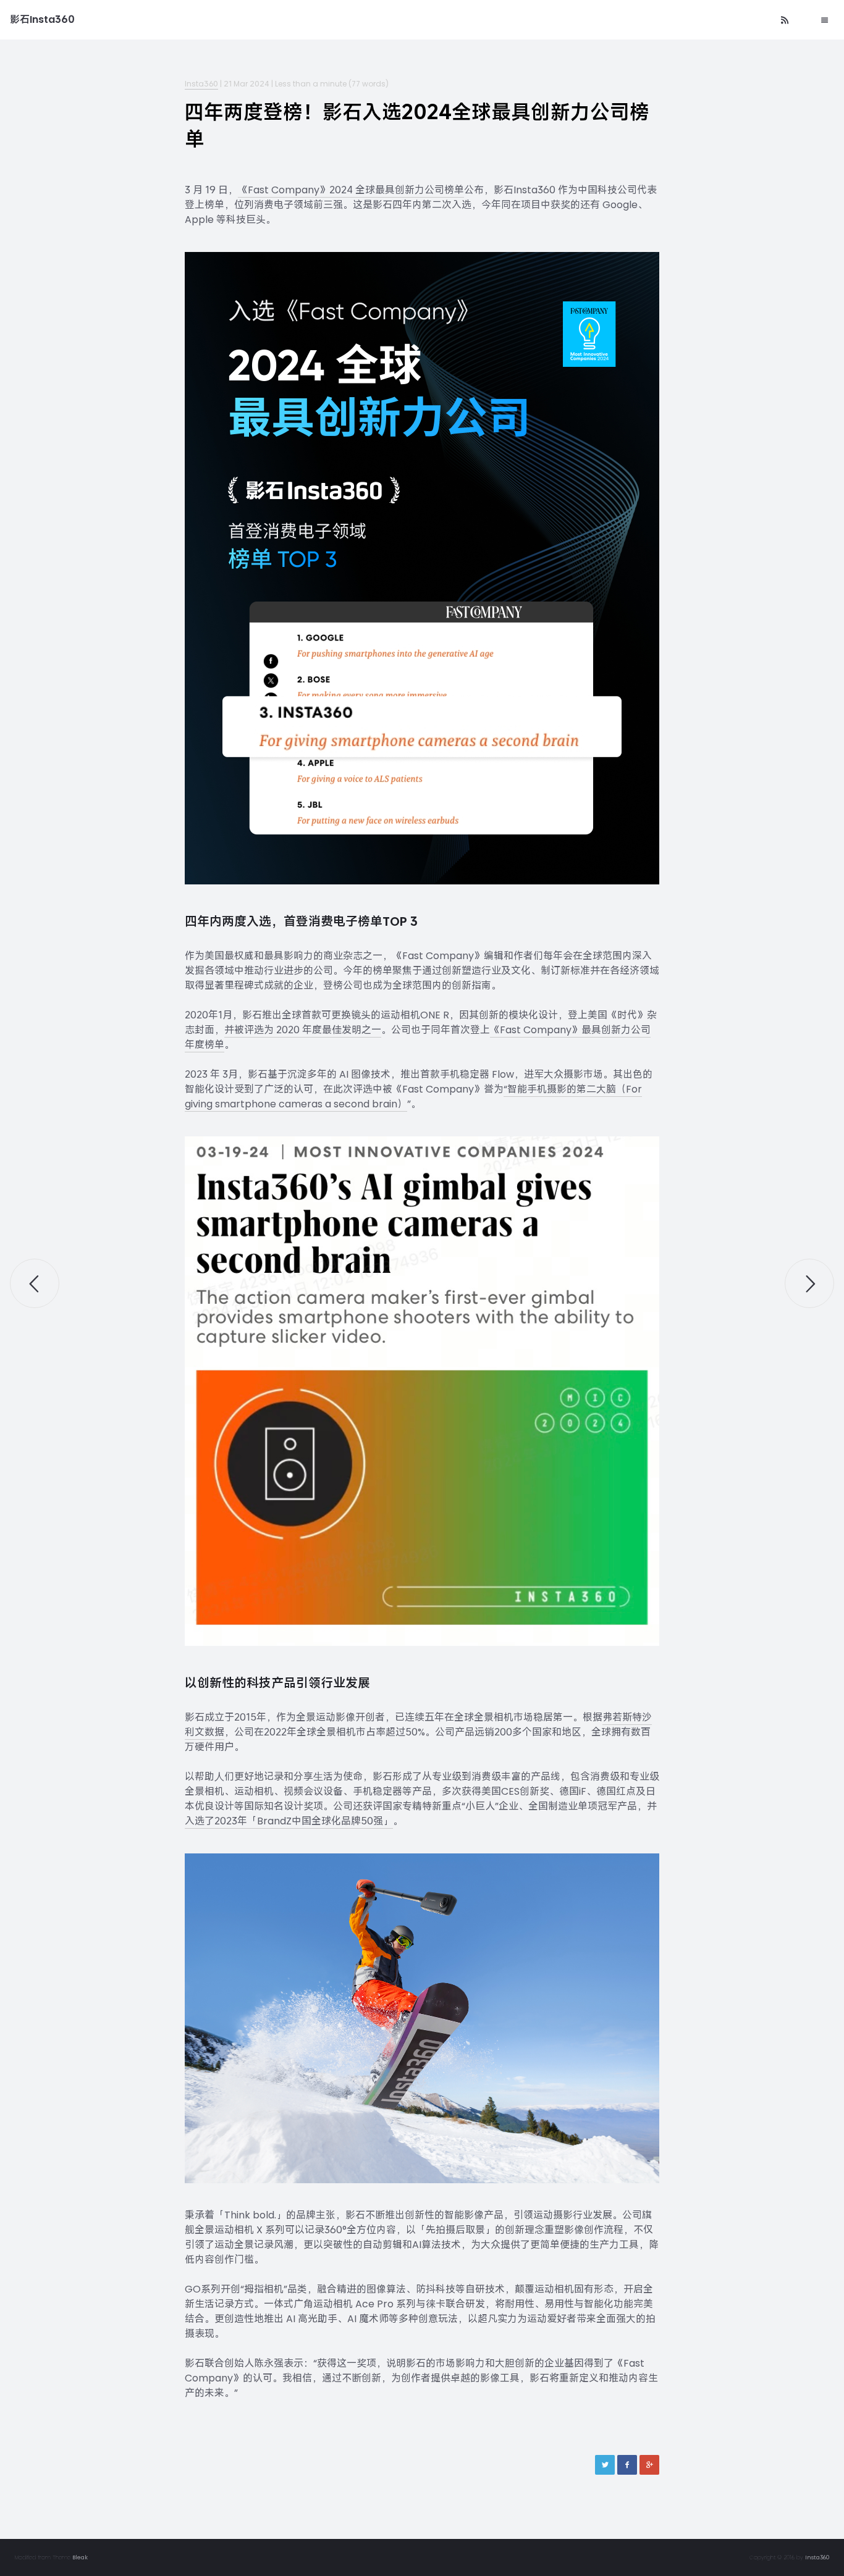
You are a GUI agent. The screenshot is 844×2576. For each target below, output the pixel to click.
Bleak (80, 2557)
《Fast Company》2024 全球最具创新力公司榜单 (351, 190)
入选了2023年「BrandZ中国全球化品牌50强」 (289, 1821)
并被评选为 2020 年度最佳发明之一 (303, 1030)
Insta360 (201, 84)
